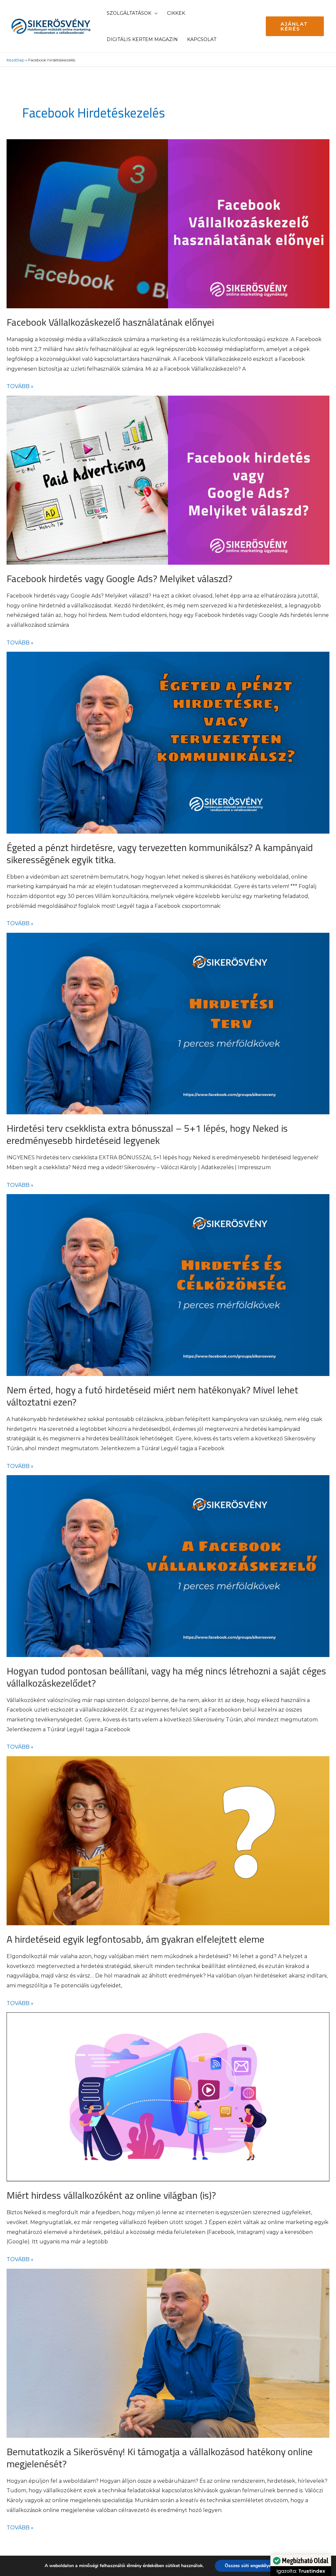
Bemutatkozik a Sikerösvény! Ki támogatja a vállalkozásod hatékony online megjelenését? (160, 2458)
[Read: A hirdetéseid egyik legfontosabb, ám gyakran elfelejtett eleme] (168, 1841)
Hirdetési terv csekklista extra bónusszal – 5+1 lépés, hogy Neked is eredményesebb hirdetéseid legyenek (147, 1134)
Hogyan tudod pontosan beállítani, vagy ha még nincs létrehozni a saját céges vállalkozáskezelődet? (166, 1677)
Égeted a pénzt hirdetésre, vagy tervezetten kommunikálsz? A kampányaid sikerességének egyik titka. (160, 853)
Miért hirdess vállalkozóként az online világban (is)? (111, 2195)
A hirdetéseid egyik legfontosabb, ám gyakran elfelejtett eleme (136, 1939)
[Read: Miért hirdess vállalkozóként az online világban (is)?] (168, 2097)
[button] (295, 26)
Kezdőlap (15, 60)
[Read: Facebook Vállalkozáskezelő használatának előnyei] (168, 224)
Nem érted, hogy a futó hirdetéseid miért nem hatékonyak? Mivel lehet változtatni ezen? (152, 1396)
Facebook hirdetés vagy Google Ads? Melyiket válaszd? (119, 579)
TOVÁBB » (20, 385)
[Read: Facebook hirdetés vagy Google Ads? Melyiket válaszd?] (168, 480)
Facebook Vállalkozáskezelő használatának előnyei (110, 322)
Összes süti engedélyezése (252, 2566)
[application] (155, 13)
